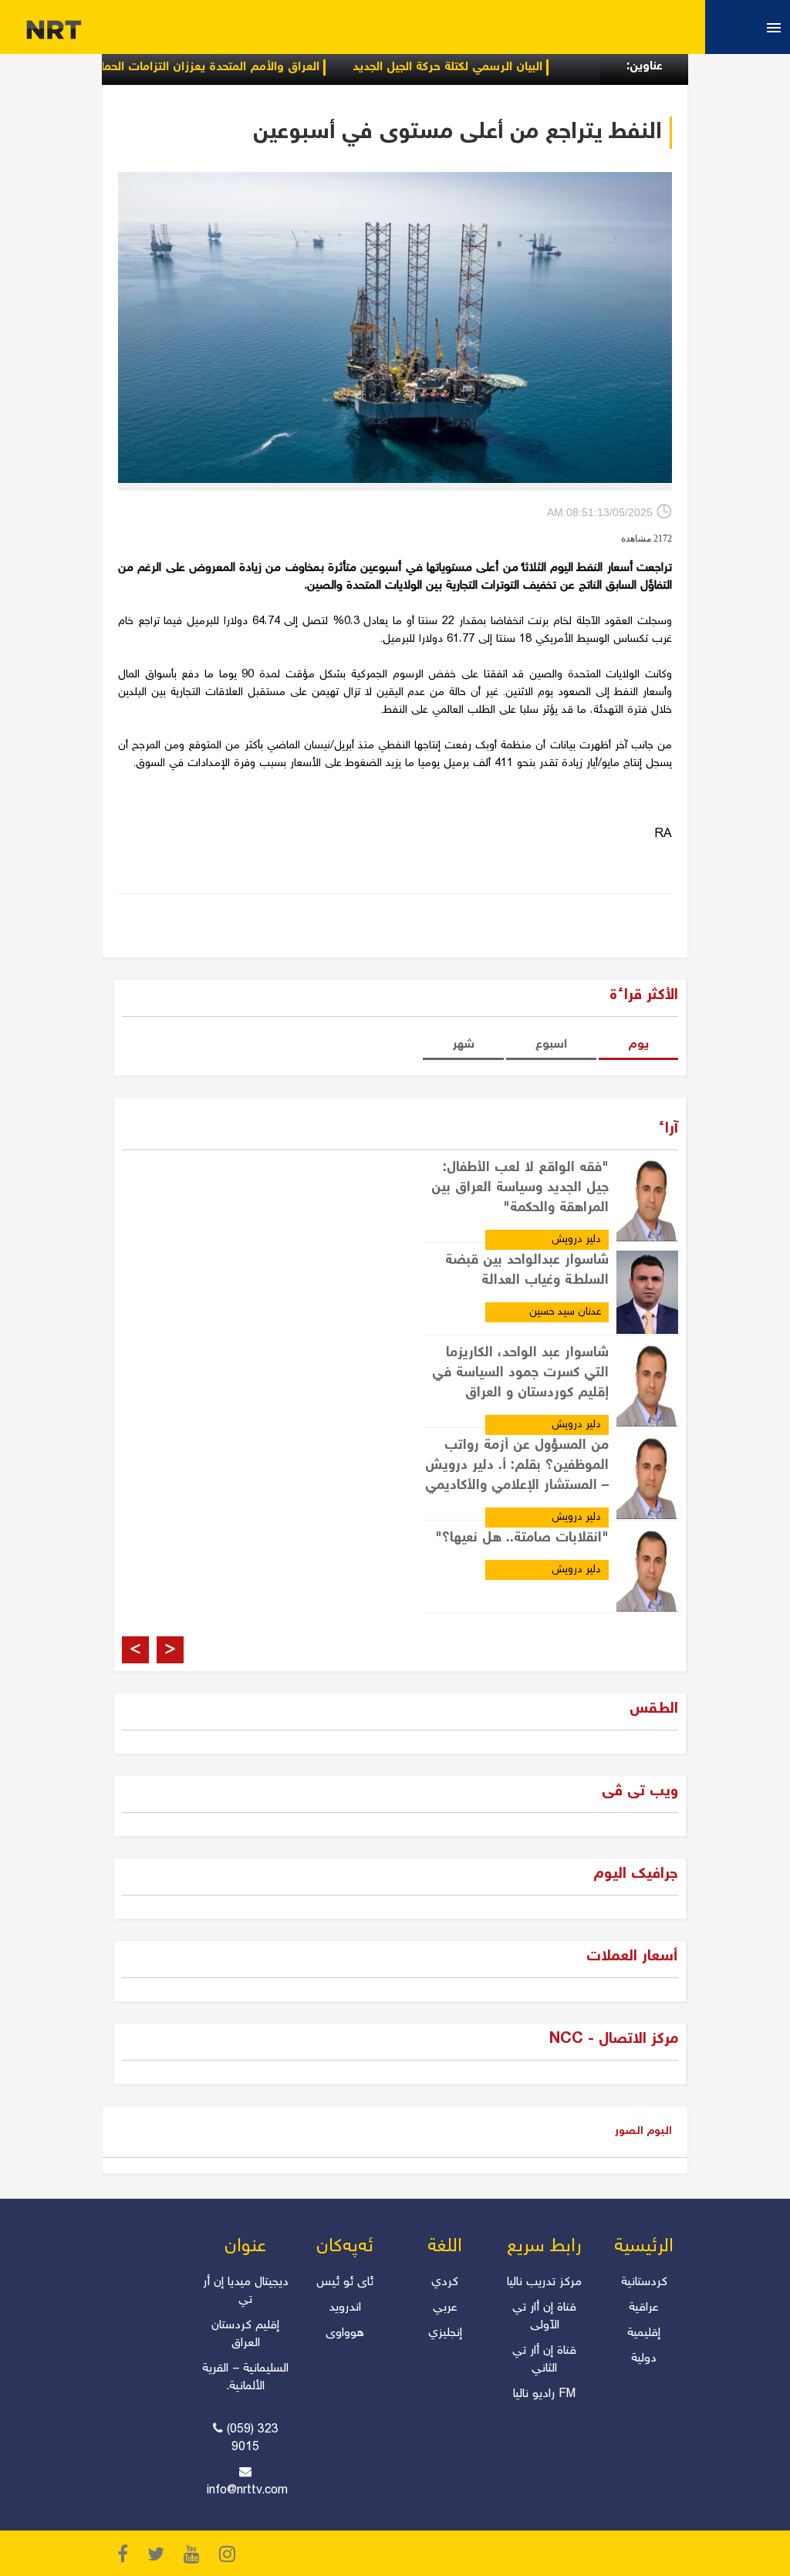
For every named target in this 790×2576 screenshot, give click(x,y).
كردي (445, 2282)
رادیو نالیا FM (544, 2394)
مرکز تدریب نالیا (544, 2282)
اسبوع (551, 1045)
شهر (463, 1045)
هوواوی (345, 2333)
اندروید (345, 2308)
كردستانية (644, 2282)
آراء (668, 1129)
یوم (638, 1045)
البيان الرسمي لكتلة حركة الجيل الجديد (501, 68)
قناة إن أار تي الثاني (544, 2360)
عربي (445, 2308)
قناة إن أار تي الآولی (544, 2317)
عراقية (644, 2308)
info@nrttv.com (247, 2491)
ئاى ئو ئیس (345, 2282)
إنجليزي (445, 2333)
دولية (644, 2359)
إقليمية (644, 2333)
